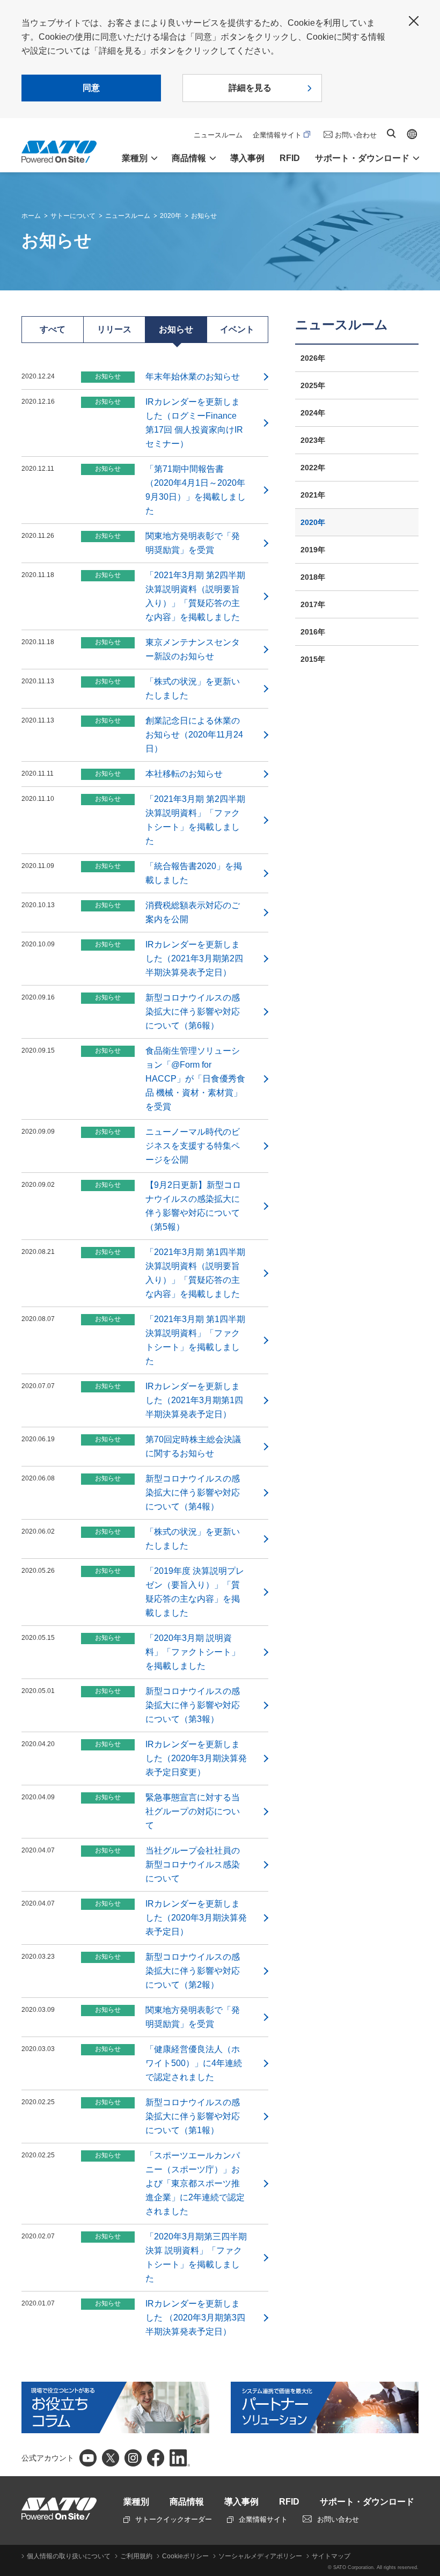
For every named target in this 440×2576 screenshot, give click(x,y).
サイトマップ (331, 2556)
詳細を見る (250, 88)
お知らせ (204, 216)
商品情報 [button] (189, 158)
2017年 (313, 604)
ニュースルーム (218, 135)
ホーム (31, 216)
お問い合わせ (356, 135)
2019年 (313, 550)
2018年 (313, 577)
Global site (412, 134)
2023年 (313, 440)
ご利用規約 (136, 2556)
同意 (91, 88)
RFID (290, 158)
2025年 (313, 385)
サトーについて (73, 216)
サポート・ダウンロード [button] (362, 158)
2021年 (313, 495)
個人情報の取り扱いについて (69, 2556)
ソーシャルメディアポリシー (260, 2556)
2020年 (171, 216)
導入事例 (247, 158)
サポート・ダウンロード (367, 2502)
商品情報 (187, 2502)
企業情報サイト (277, 135)
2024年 (313, 413)
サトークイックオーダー (174, 2519)
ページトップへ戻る (427, 2541)
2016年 (313, 632)
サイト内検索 (391, 133)
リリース (114, 329)
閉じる (414, 21)
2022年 (313, 468)
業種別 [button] (135, 158)
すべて (53, 329)
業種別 (136, 2502)
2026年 (313, 358)
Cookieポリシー (185, 2556)
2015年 (313, 659)
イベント (237, 329)
